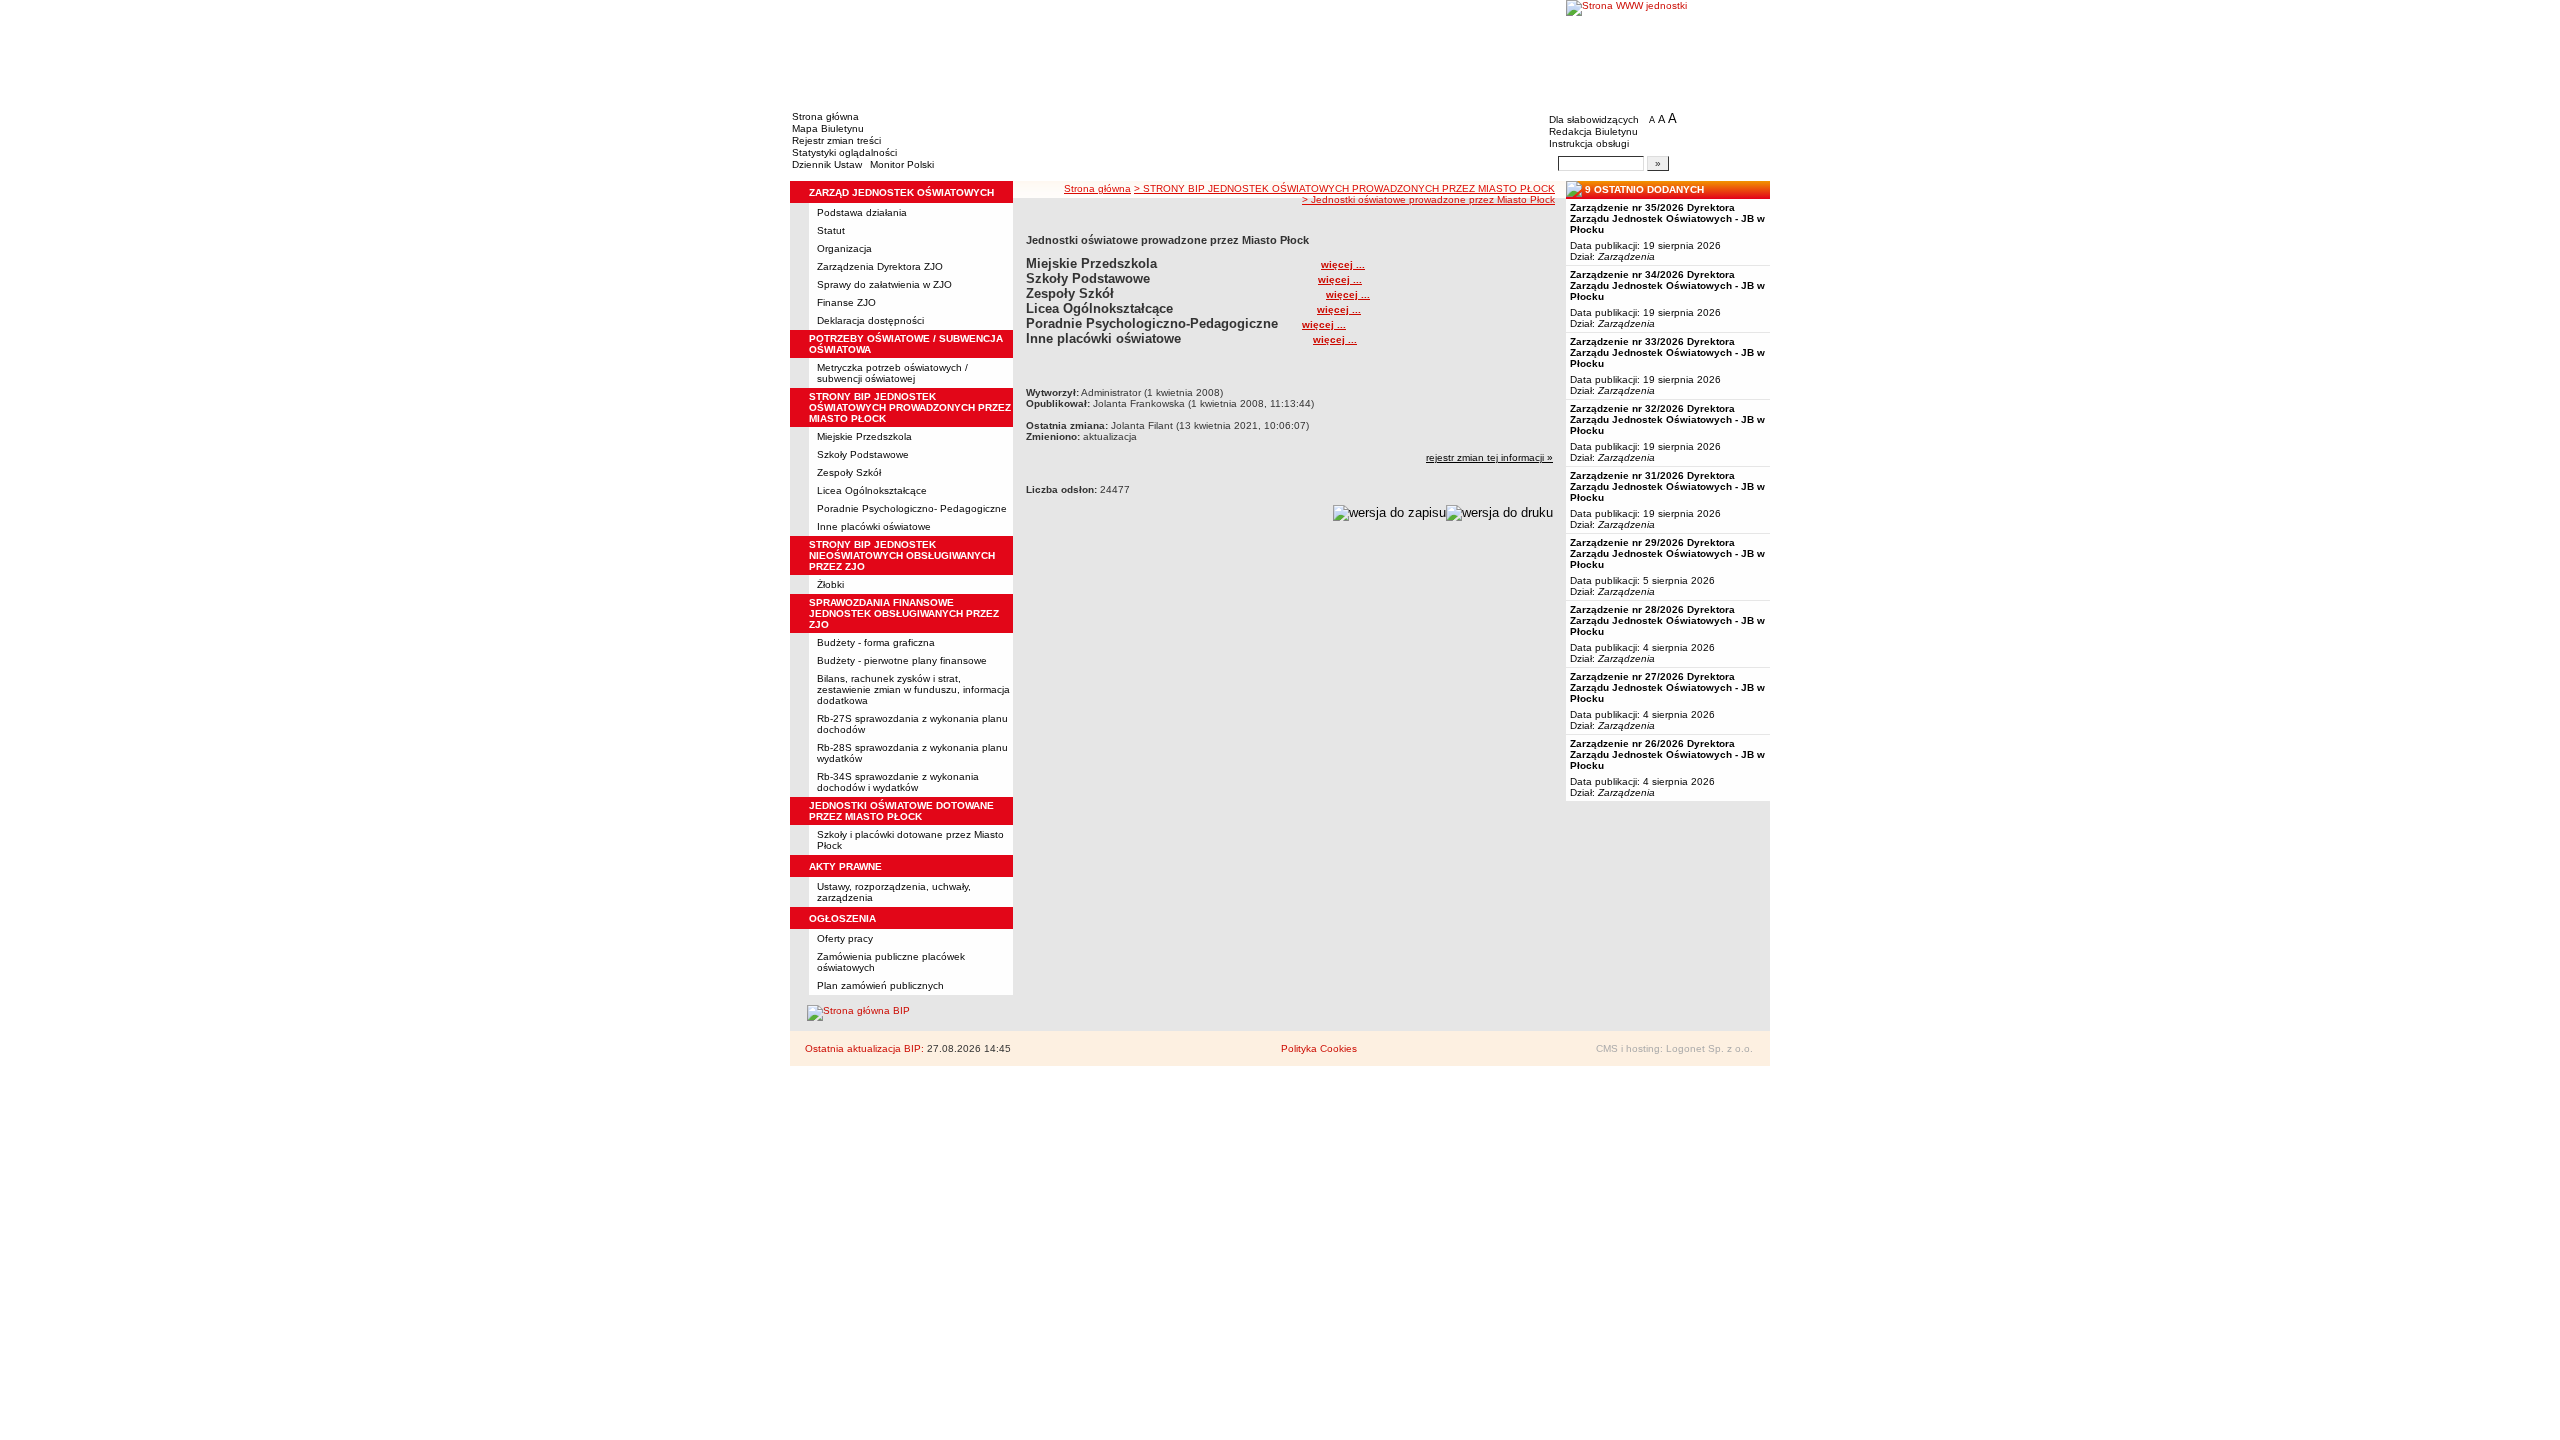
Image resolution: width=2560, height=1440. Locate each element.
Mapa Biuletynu (828, 128)
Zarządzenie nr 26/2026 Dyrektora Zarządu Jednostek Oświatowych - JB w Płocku (1667, 754)
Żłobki (830, 584)
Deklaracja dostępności (870, 320)
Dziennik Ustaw (827, 164)
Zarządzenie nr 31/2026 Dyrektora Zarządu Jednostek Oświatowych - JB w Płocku (1667, 486)
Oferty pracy (845, 938)
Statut (831, 230)
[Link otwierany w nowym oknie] (1668, 52)
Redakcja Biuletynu (1593, 131)
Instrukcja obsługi (1589, 143)
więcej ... (1343, 264)
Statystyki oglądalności (844, 152)
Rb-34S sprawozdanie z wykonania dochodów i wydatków (898, 782)
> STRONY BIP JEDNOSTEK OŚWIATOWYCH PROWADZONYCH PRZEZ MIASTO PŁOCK (1344, 188)
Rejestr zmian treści (836, 140)
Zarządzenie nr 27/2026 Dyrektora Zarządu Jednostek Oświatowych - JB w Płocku (1667, 687)
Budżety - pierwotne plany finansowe (902, 660)
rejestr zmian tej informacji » (1489, 457)
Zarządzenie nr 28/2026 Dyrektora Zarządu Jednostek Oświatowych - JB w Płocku (1667, 620)
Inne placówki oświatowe (874, 526)
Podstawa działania (862, 212)
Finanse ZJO (846, 302)
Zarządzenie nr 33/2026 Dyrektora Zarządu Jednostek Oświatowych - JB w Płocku (1667, 352)
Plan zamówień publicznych (880, 985)
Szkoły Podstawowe (863, 454)
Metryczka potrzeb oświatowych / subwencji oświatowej (892, 373)
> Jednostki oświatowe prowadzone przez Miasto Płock (1428, 199)
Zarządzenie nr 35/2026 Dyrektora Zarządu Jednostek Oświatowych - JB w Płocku (1667, 218)
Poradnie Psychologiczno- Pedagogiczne (912, 508)
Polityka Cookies (1319, 1048)
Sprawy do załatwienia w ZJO (884, 284)
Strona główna (825, 116)
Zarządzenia (1626, 256)
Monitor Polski (902, 164)
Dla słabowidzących (1594, 119)
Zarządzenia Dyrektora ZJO (880, 266)
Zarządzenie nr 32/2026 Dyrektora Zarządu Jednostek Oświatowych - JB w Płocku (1667, 419)
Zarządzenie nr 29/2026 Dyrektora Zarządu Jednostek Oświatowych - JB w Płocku (1667, 553)
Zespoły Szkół (849, 472)
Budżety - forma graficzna (876, 642)
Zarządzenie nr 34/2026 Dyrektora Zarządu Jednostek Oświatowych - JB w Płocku (1667, 285)
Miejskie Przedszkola (864, 436)
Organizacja (844, 248)
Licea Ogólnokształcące (872, 490)
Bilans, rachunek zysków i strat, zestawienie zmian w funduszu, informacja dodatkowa (913, 689)
